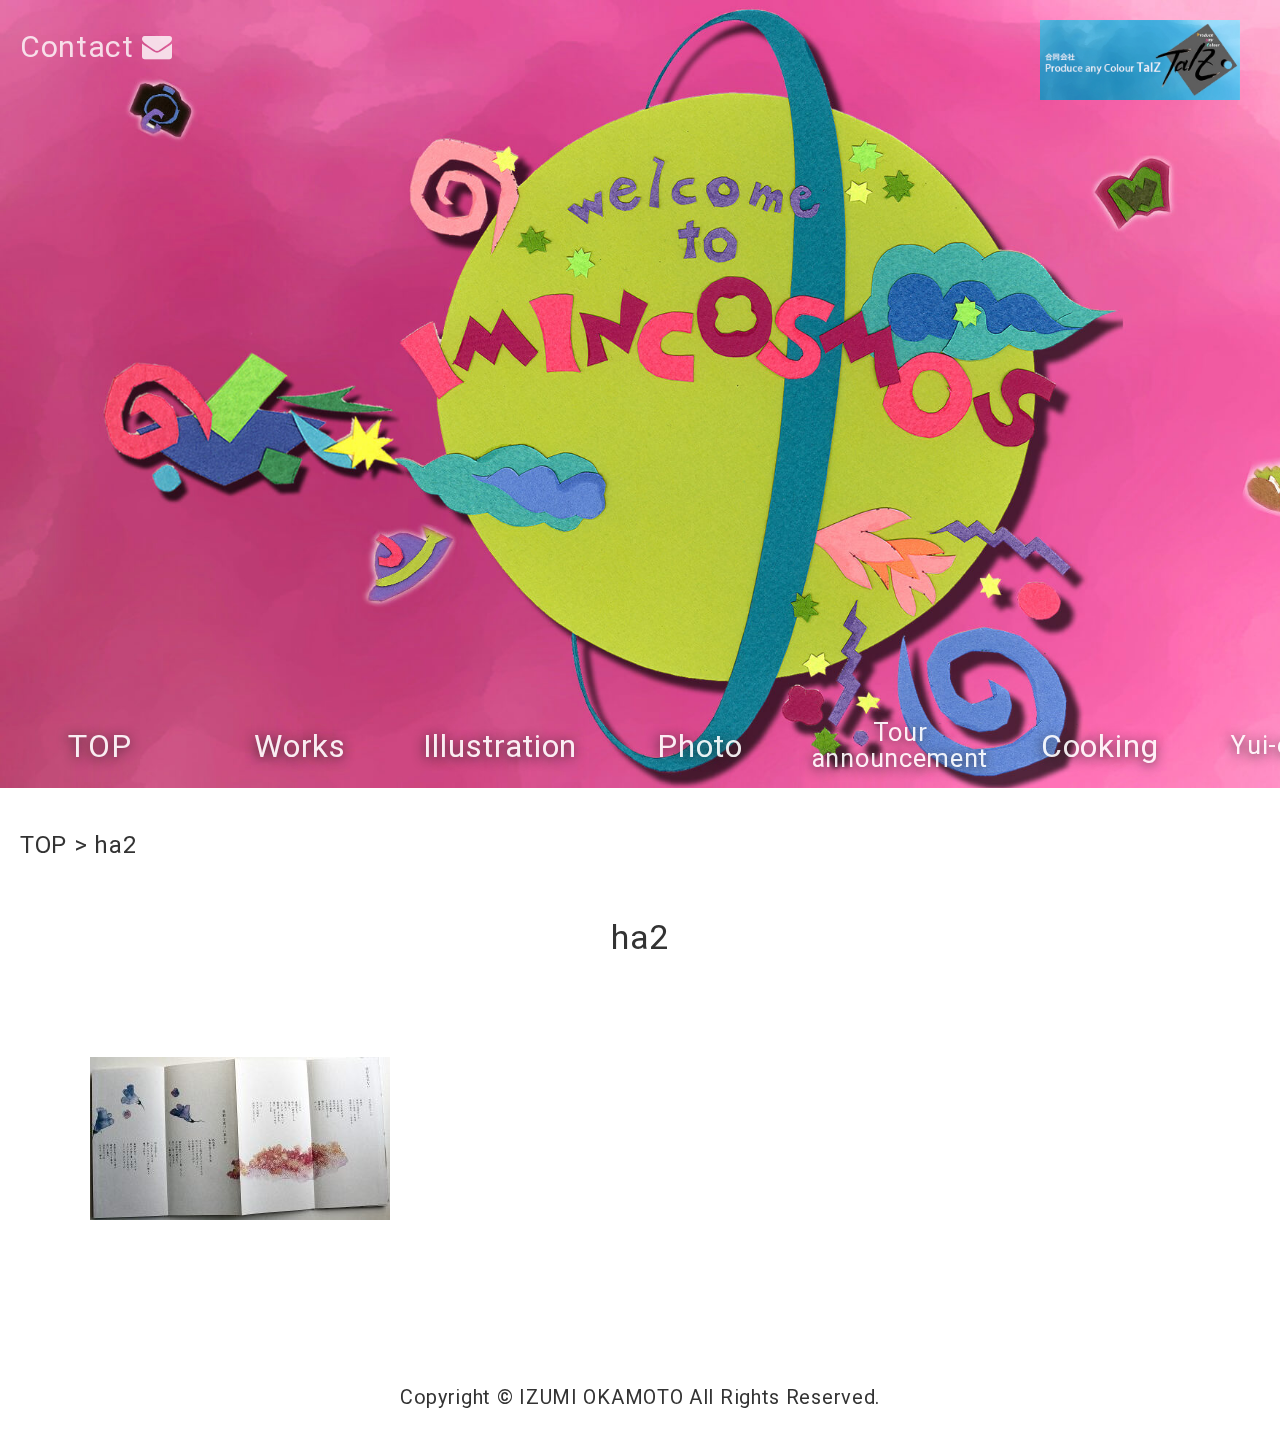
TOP (99, 746)
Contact (81, 46)
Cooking (1100, 746)
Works (300, 746)
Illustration (500, 746)
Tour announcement (900, 745)
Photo (700, 746)
